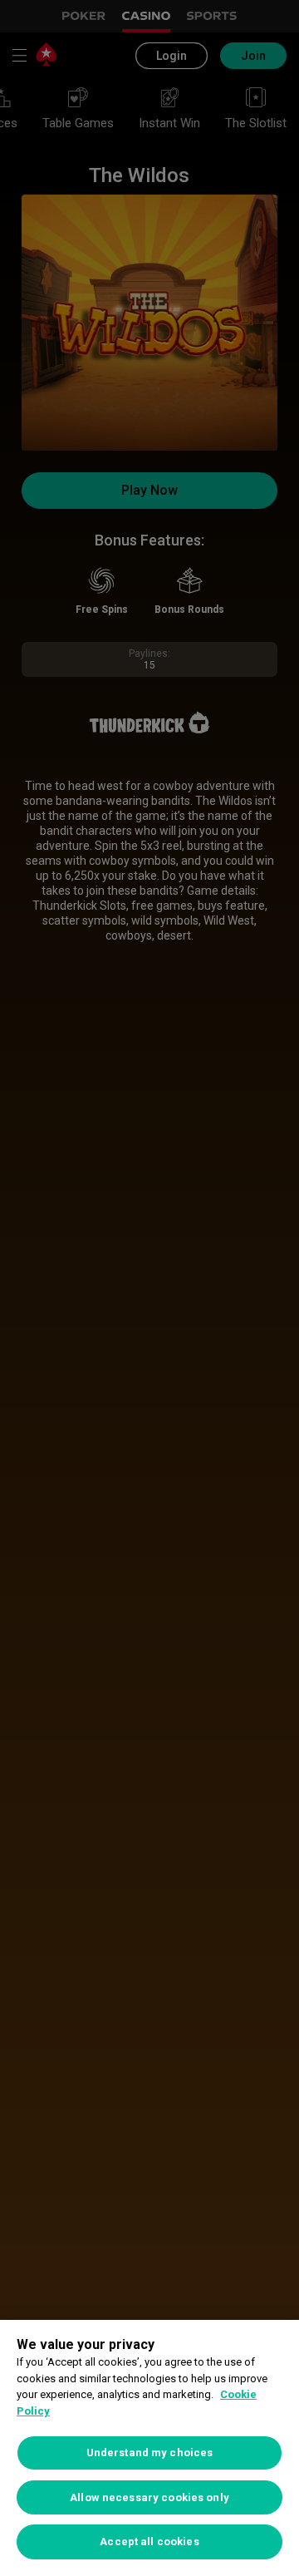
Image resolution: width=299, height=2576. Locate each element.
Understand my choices (150, 2453)
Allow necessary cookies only (149, 2497)
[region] (149, 2448)
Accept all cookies (149, 2541)
